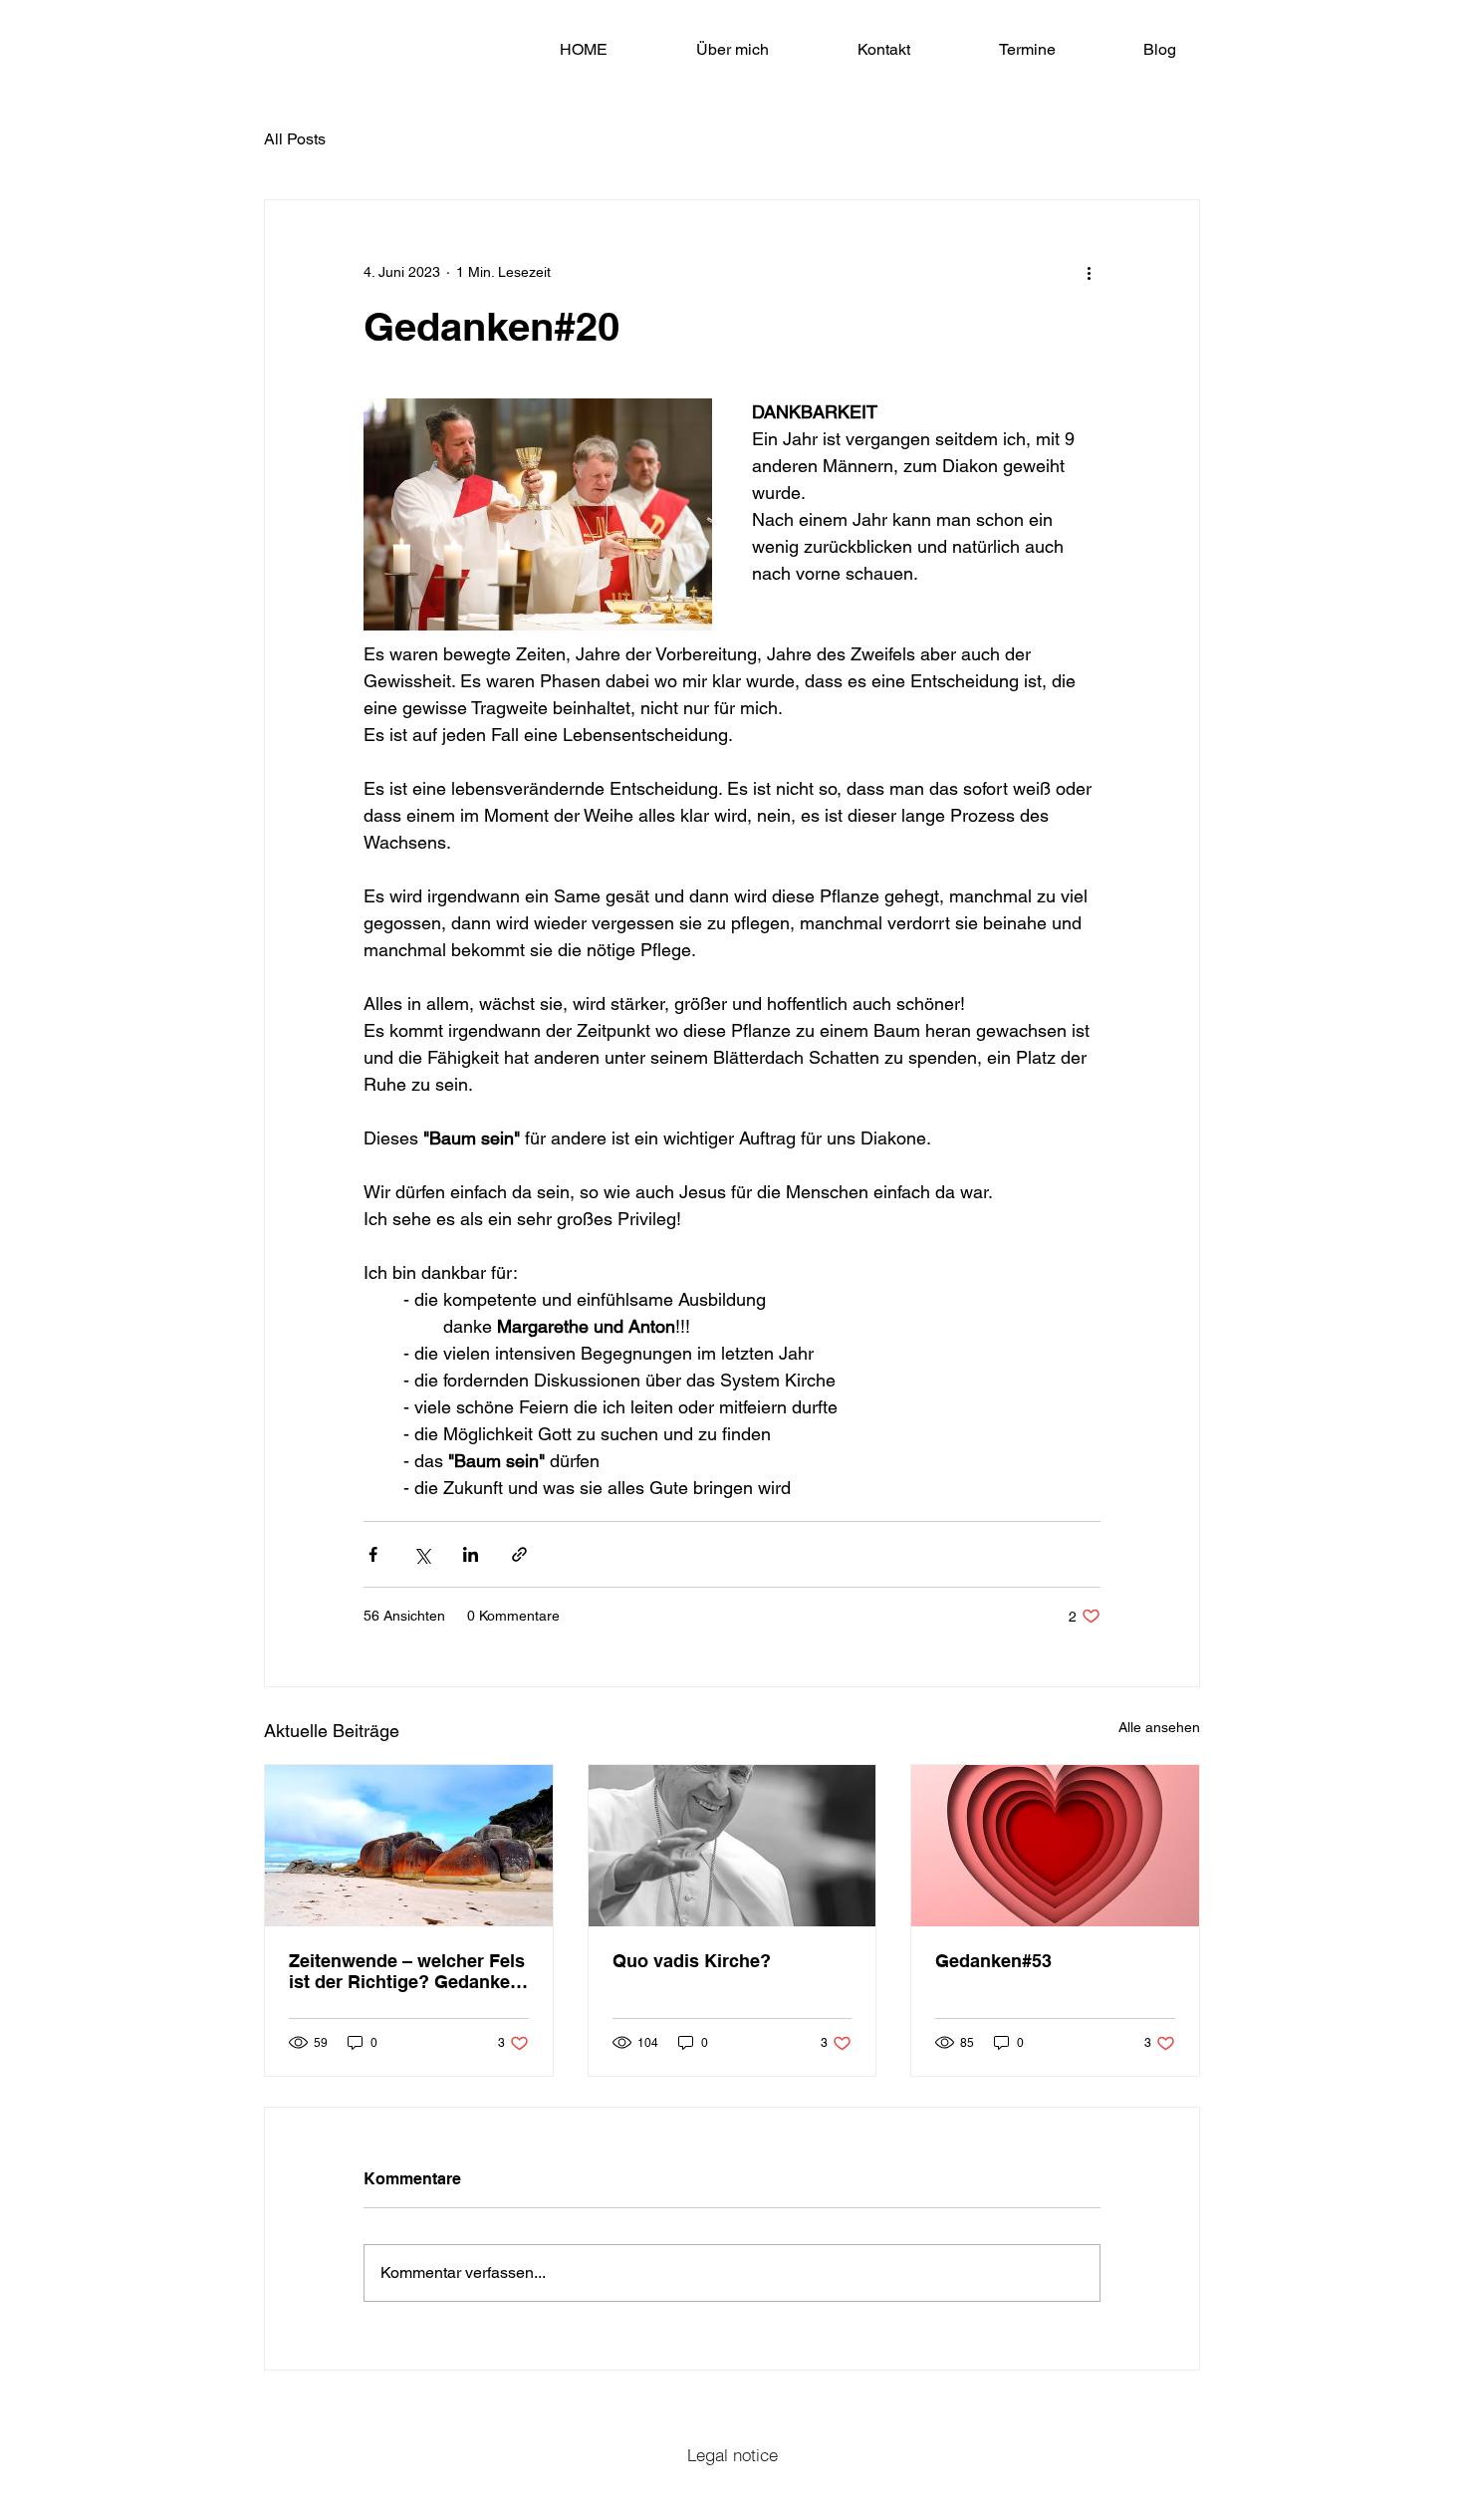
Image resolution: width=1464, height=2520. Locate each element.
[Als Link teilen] (519, 1554)
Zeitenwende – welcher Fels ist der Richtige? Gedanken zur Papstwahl (407, 1971)
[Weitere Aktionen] (1089, 272)
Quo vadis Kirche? (692, 1961)
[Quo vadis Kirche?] (732, 1846)
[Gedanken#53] (1055, 1846)
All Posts (295, 139)
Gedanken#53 (993, 1961)
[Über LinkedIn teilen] (471, 1554)
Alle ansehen (1159, 1727)
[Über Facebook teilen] (373, 1554)
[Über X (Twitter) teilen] (422, 1554)
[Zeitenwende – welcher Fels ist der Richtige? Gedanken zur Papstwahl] (409, 1846)
